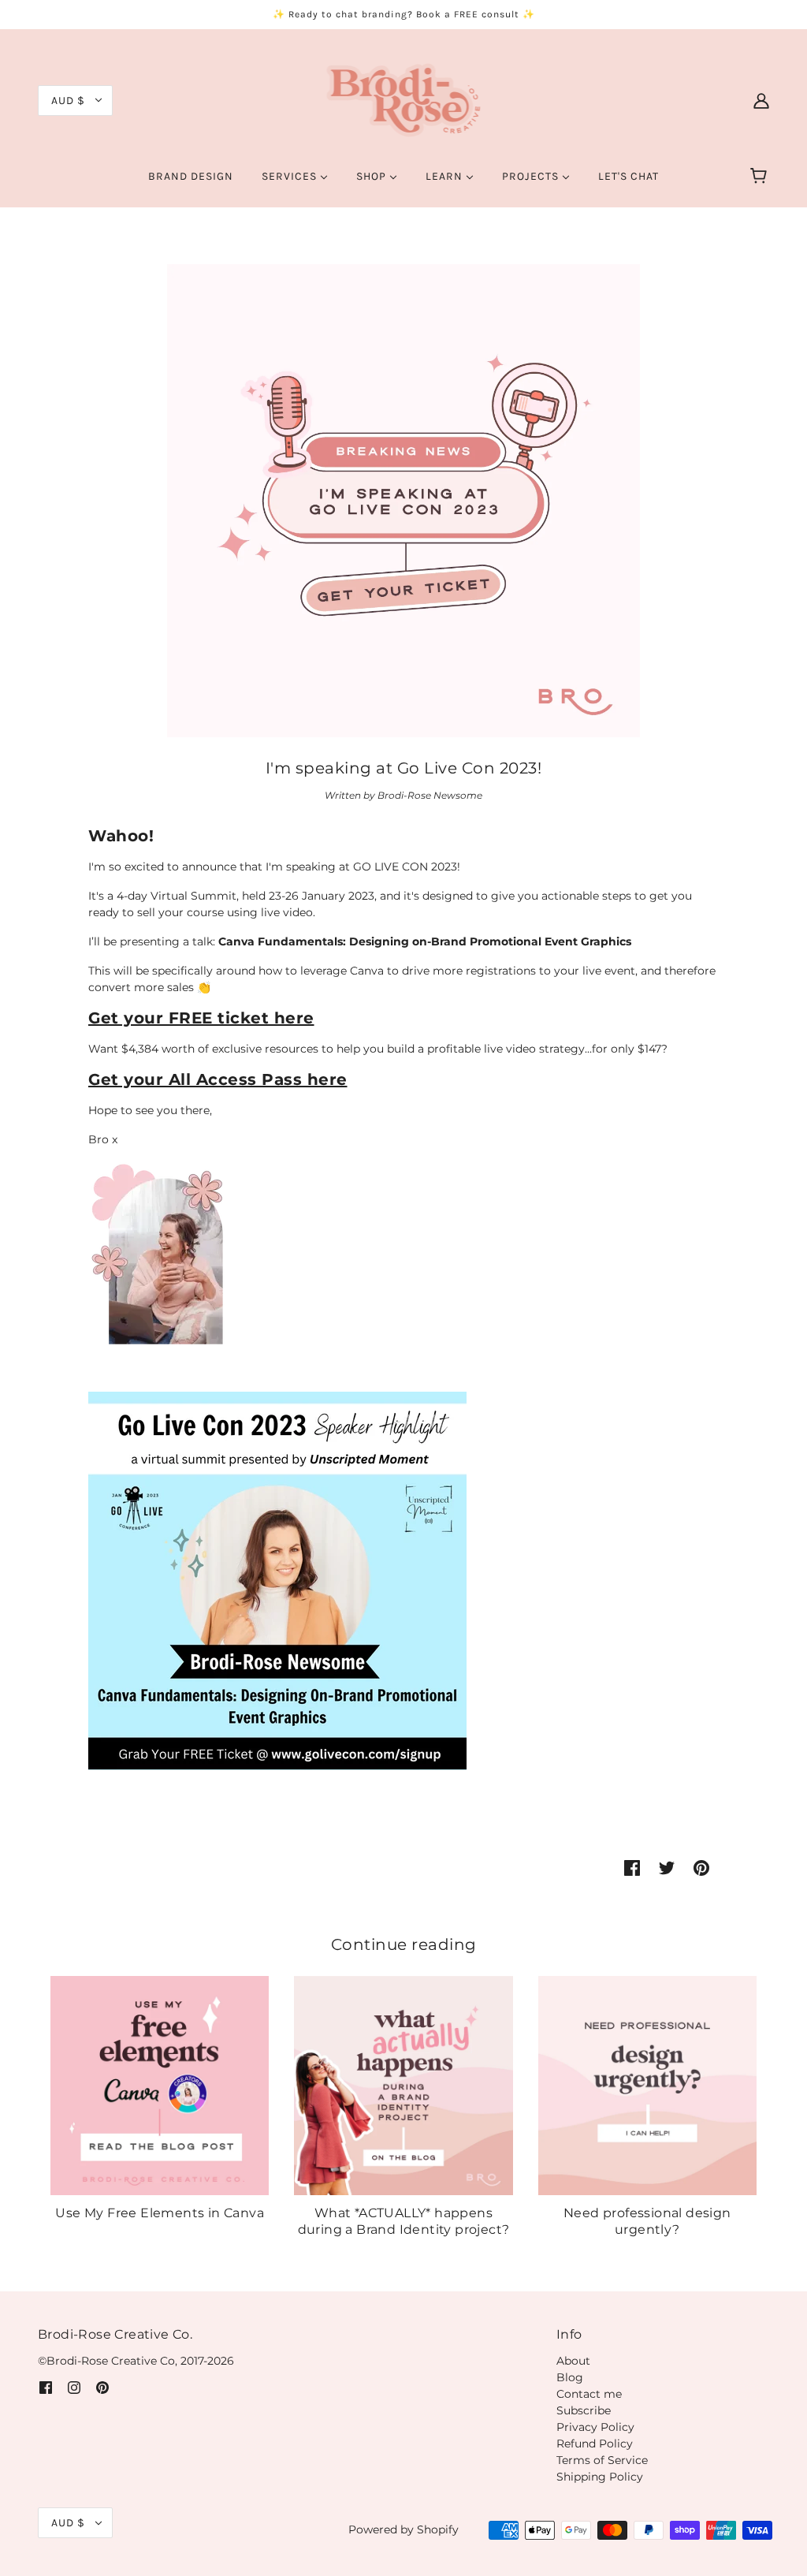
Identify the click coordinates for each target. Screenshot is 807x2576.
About (573, 2361)
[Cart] (761, 177)
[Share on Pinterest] (701, 1868)
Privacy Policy (595, 2427)
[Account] (761, 100)
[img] (46, 2387)
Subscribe (584, 2410)
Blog (570, 2377)
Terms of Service (602, 2460)
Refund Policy (595, 2444)
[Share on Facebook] (632, 1868)
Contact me (589, 2394)
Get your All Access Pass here (218, 1079)
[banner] (404, 99)
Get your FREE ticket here (201, 1018)
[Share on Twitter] (667, 1868)
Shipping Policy (600, 2477)
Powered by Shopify (403, 2529)
